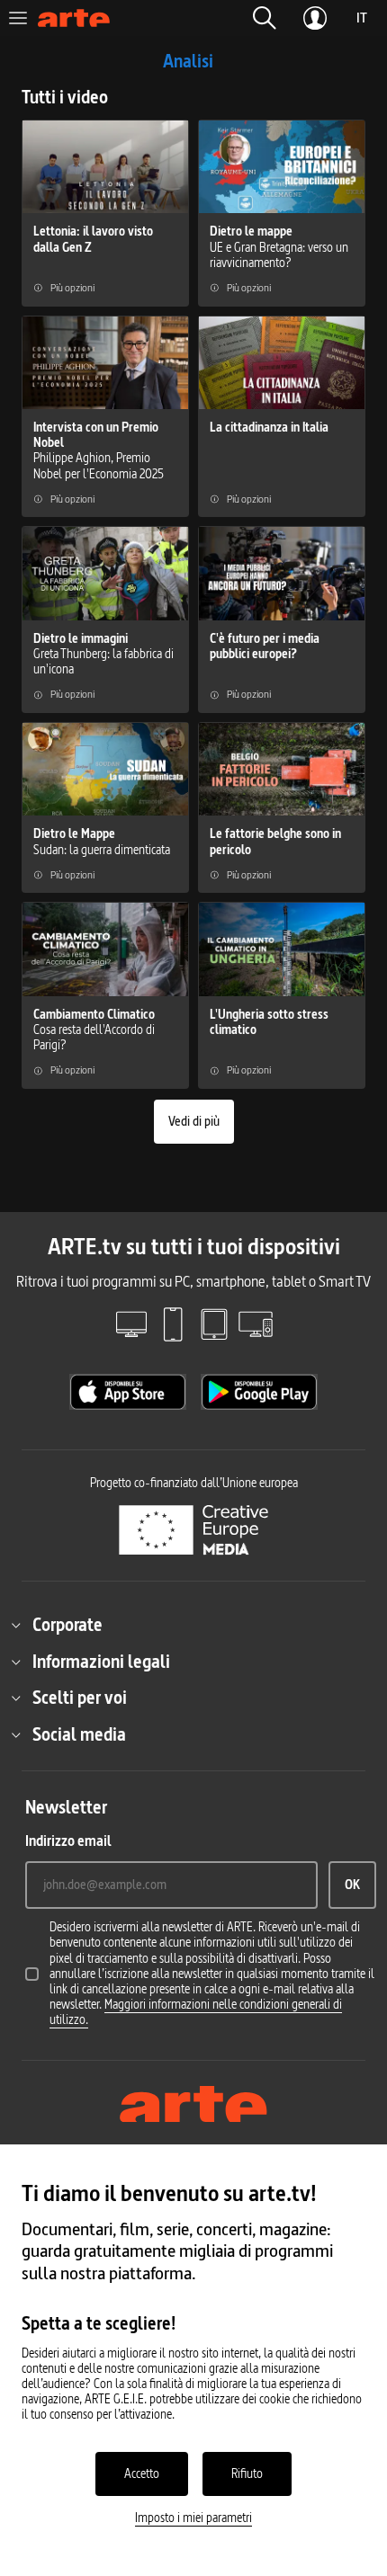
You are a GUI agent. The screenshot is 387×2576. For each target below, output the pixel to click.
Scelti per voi (80, 1698)
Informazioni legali (101, 1662)
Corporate (67, 1625)
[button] (265, 18)
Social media (79, 1734)
